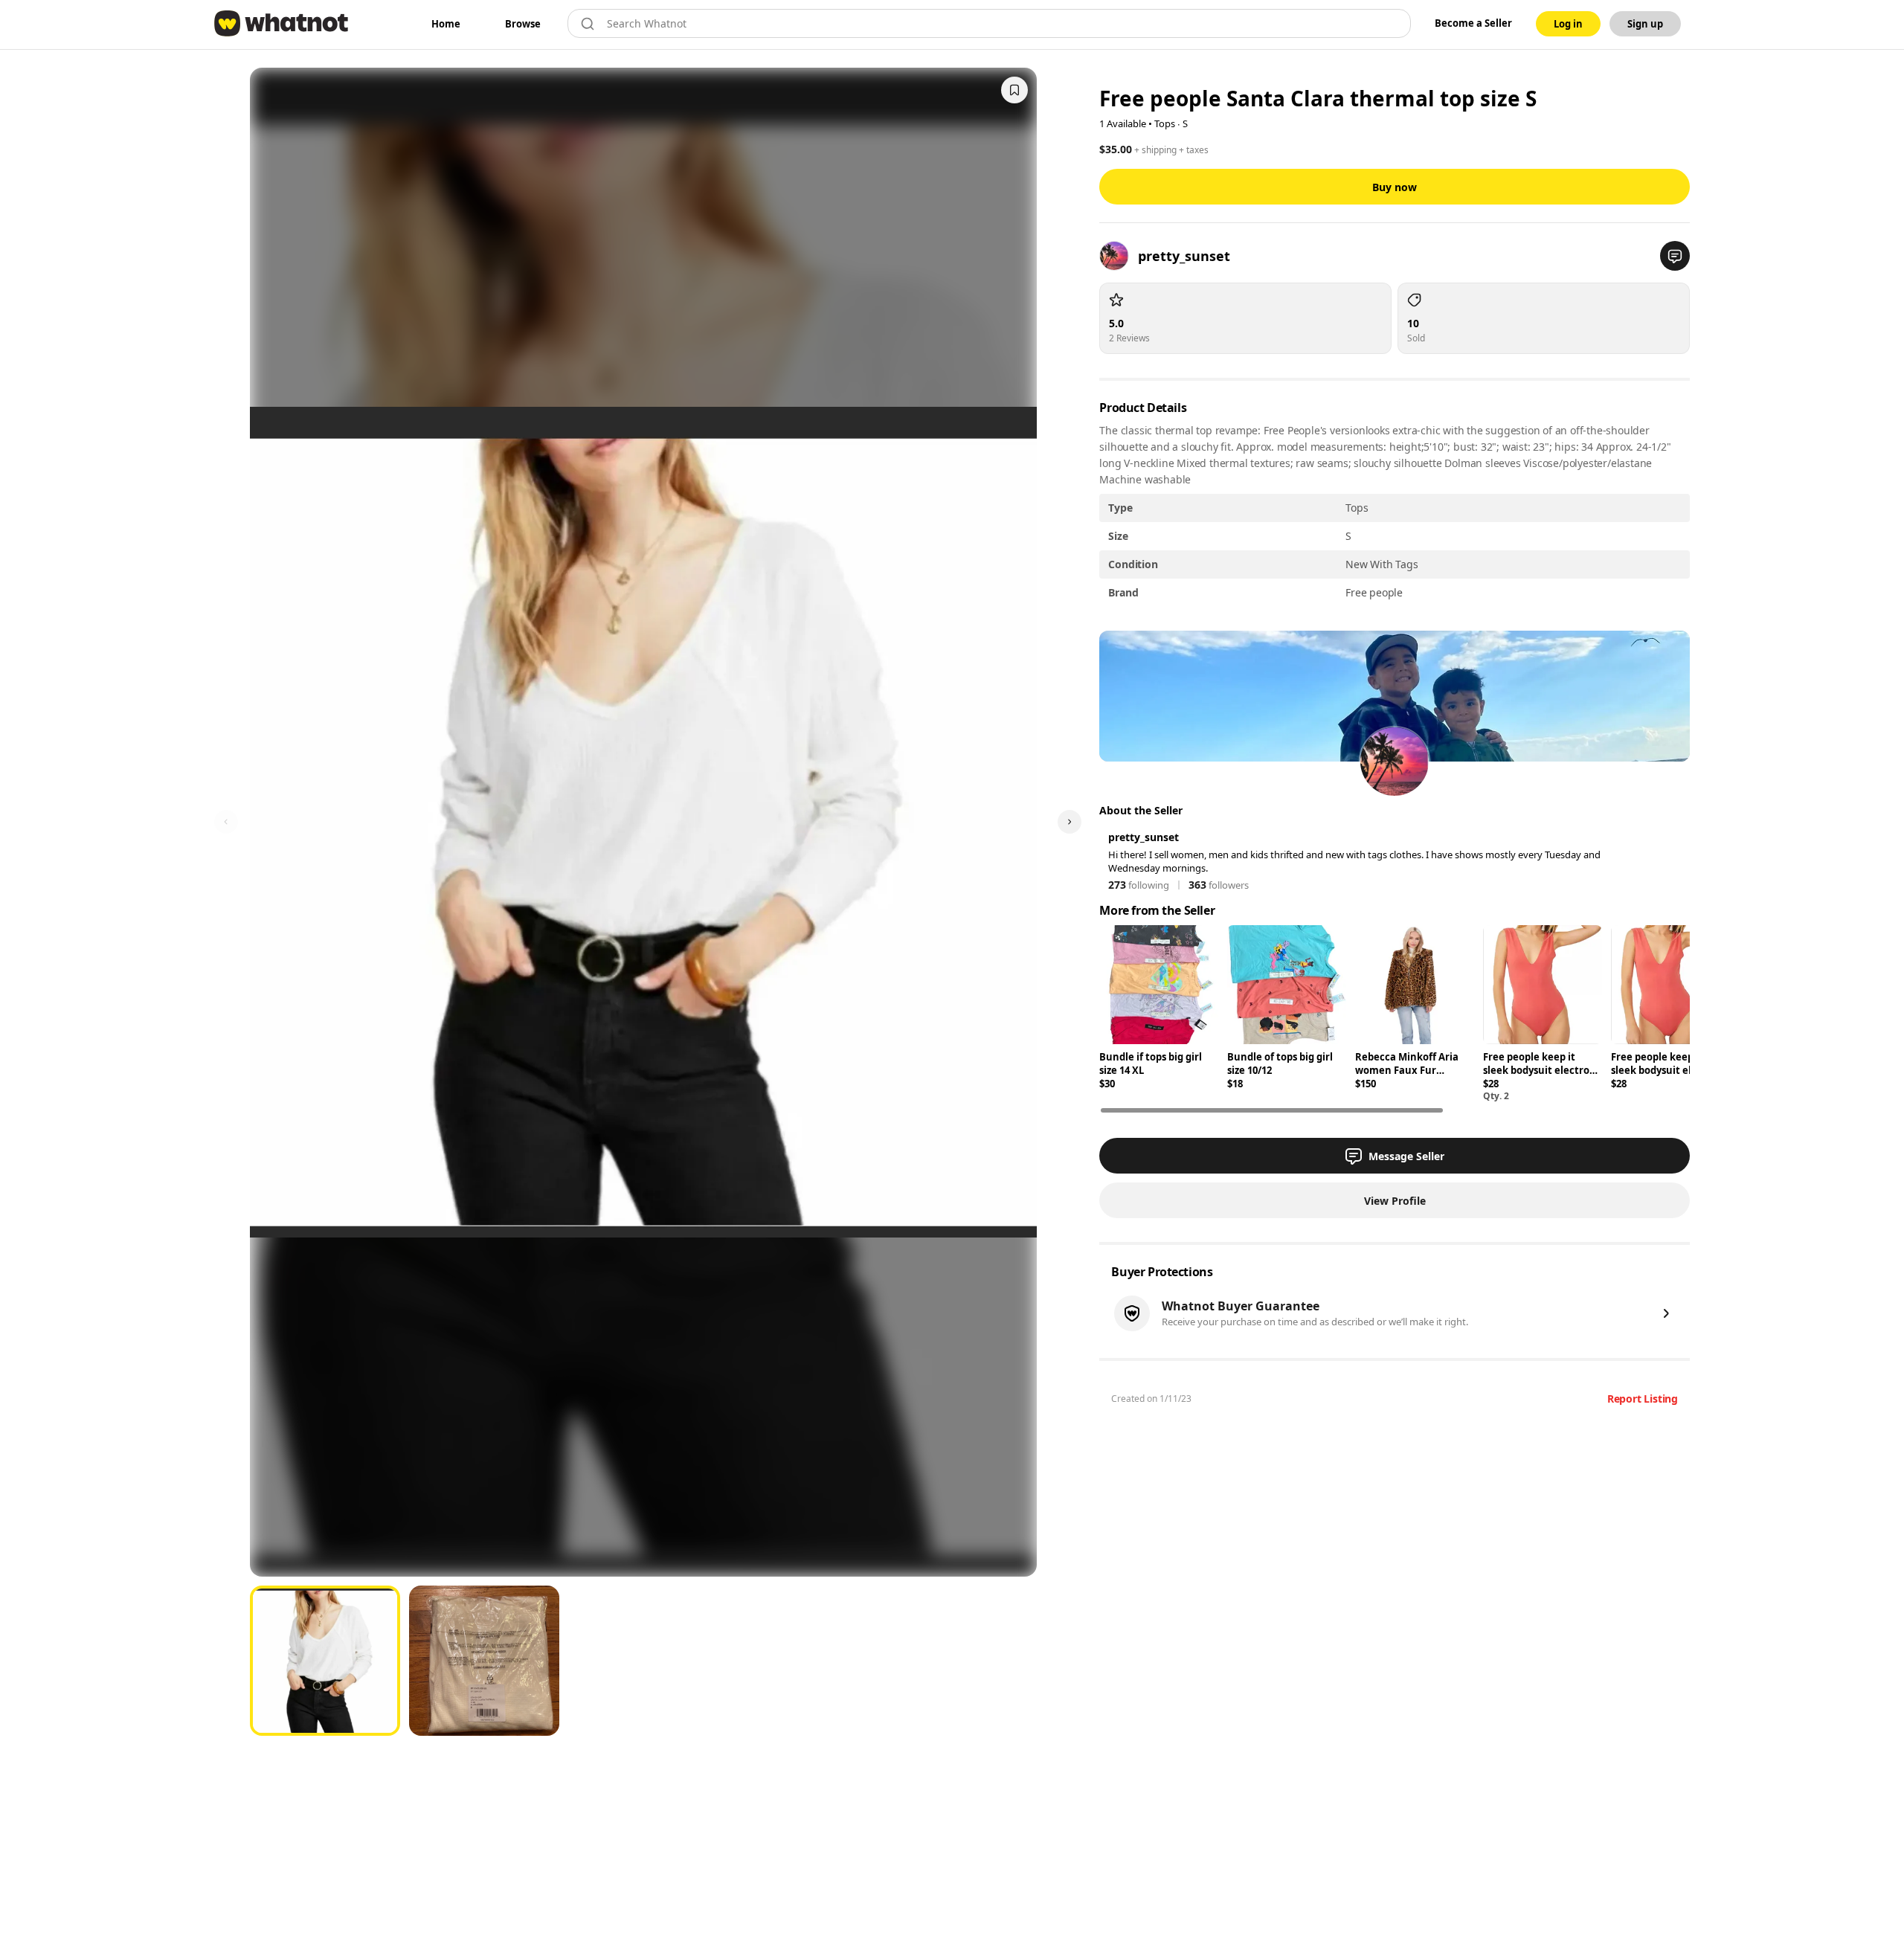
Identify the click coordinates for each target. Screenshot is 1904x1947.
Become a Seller (1473, 23)
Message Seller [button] (1406, 1156)
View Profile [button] (1395, 1201)
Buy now (1395, 187)
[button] (1675, 256)
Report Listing (1643, 1399)
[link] (446, 24)
